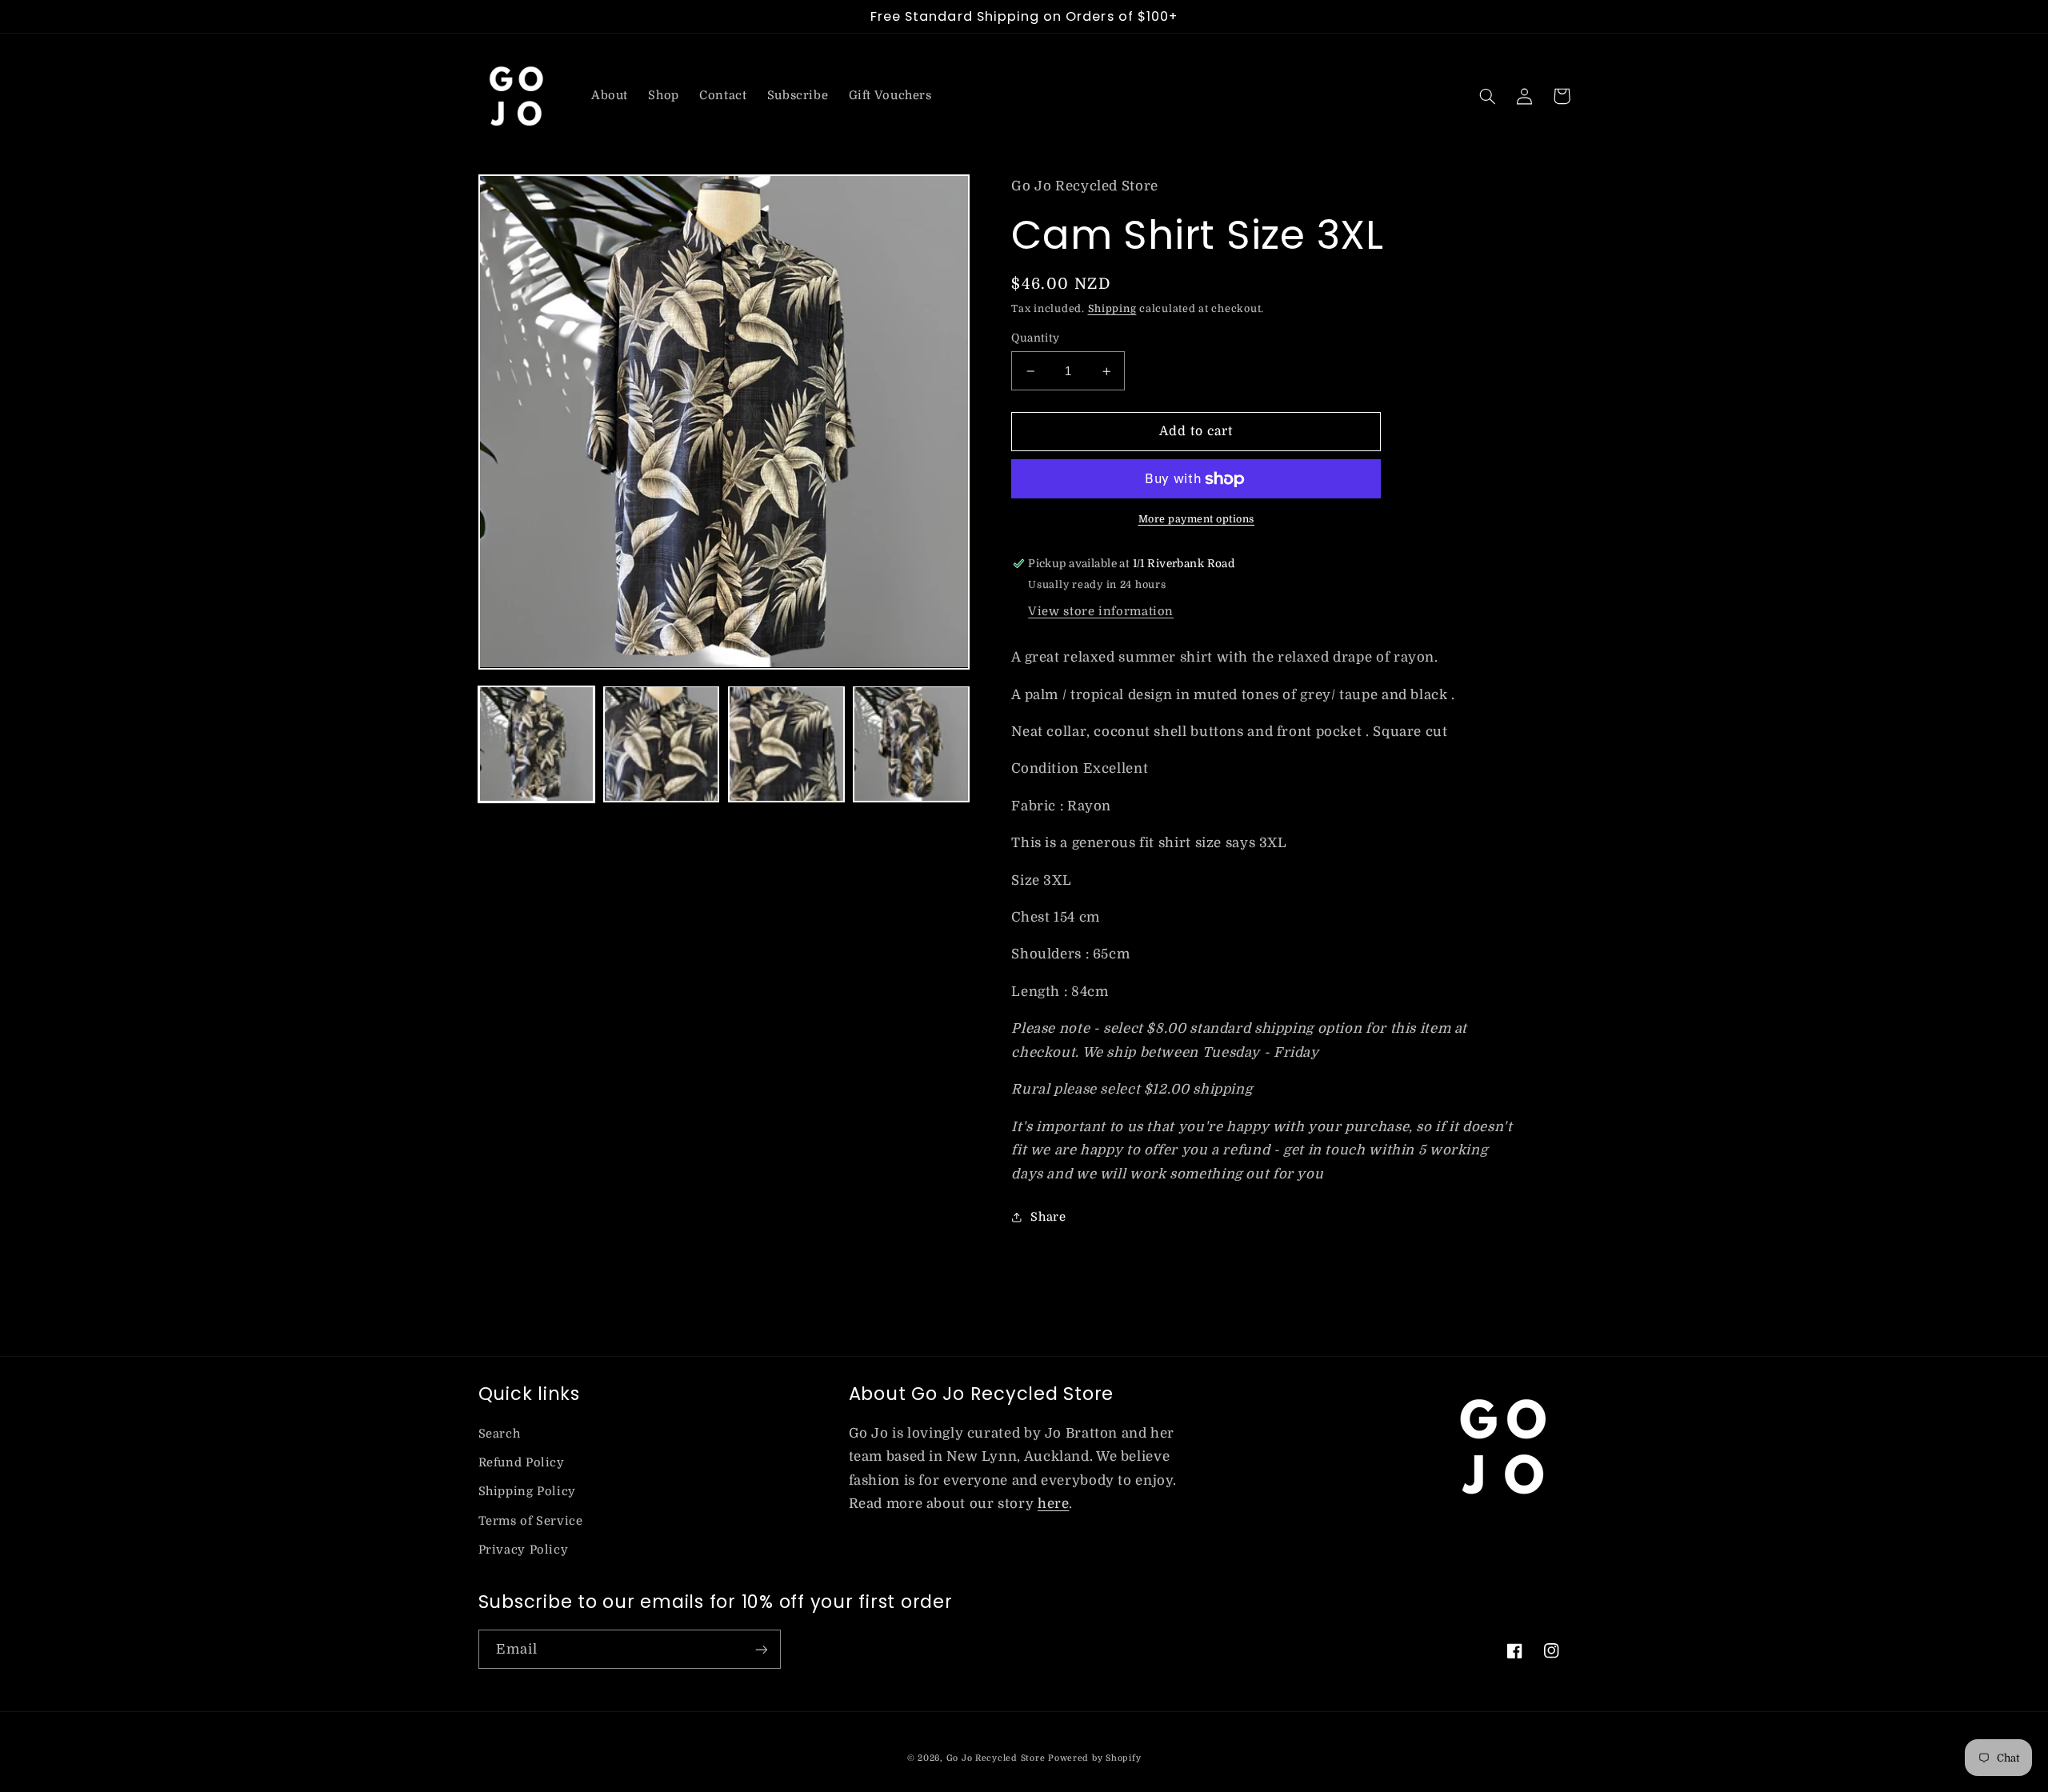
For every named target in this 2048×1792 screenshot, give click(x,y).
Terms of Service (531, 1521)
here (1054, 1504)
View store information (1101, 612)
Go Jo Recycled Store (996, 1758)
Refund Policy (522, 1463)
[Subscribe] (761, 1649)
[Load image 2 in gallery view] (662, 744)
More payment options (1197, 519)
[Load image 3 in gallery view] (786, 744)
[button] (1488, 96)
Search (500, 1434)
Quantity (1035, 338)
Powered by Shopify (1094, 1758)
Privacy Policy (524, 1550)
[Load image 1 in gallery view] (537, 744)
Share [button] (1048, 1217)
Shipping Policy (527, 1492)
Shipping (1112, 309)
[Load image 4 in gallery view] (911, 744)
